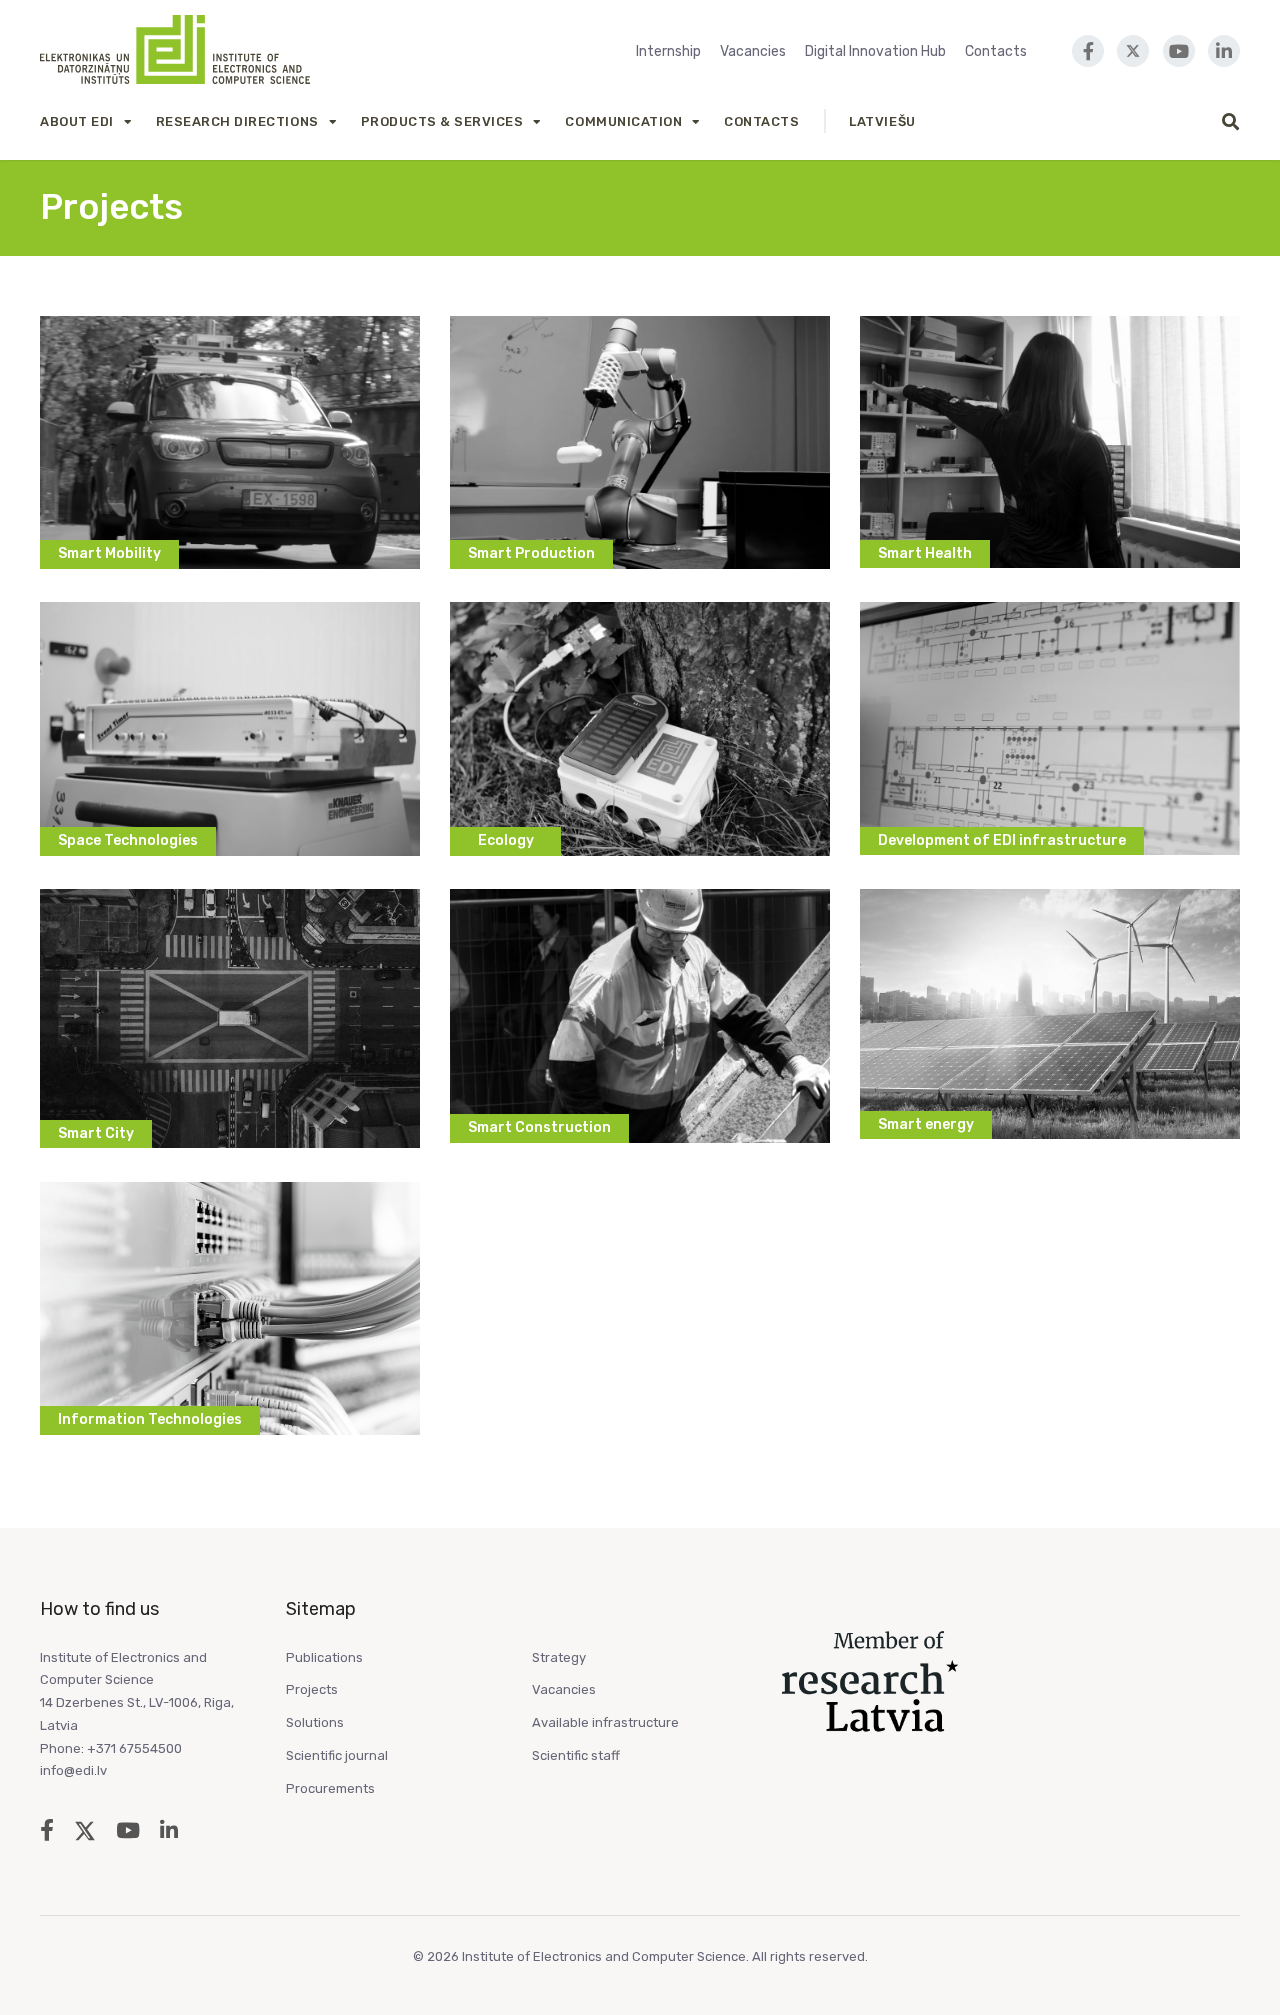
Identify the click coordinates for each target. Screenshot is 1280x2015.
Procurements (330, 1788)
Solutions (315, 1722)
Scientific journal (337, 1755)
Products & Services (442, 121)
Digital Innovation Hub (875, 51)
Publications (324, 1657)
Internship (668, 51)
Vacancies (753, 51)
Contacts (996, 51)
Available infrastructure (605, 1722)
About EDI (77, 121)
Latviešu (882, 121)
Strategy (559, 1657)
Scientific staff (576, 1755)
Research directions (237, 121)
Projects (312, 1689)
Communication (623, 121)
